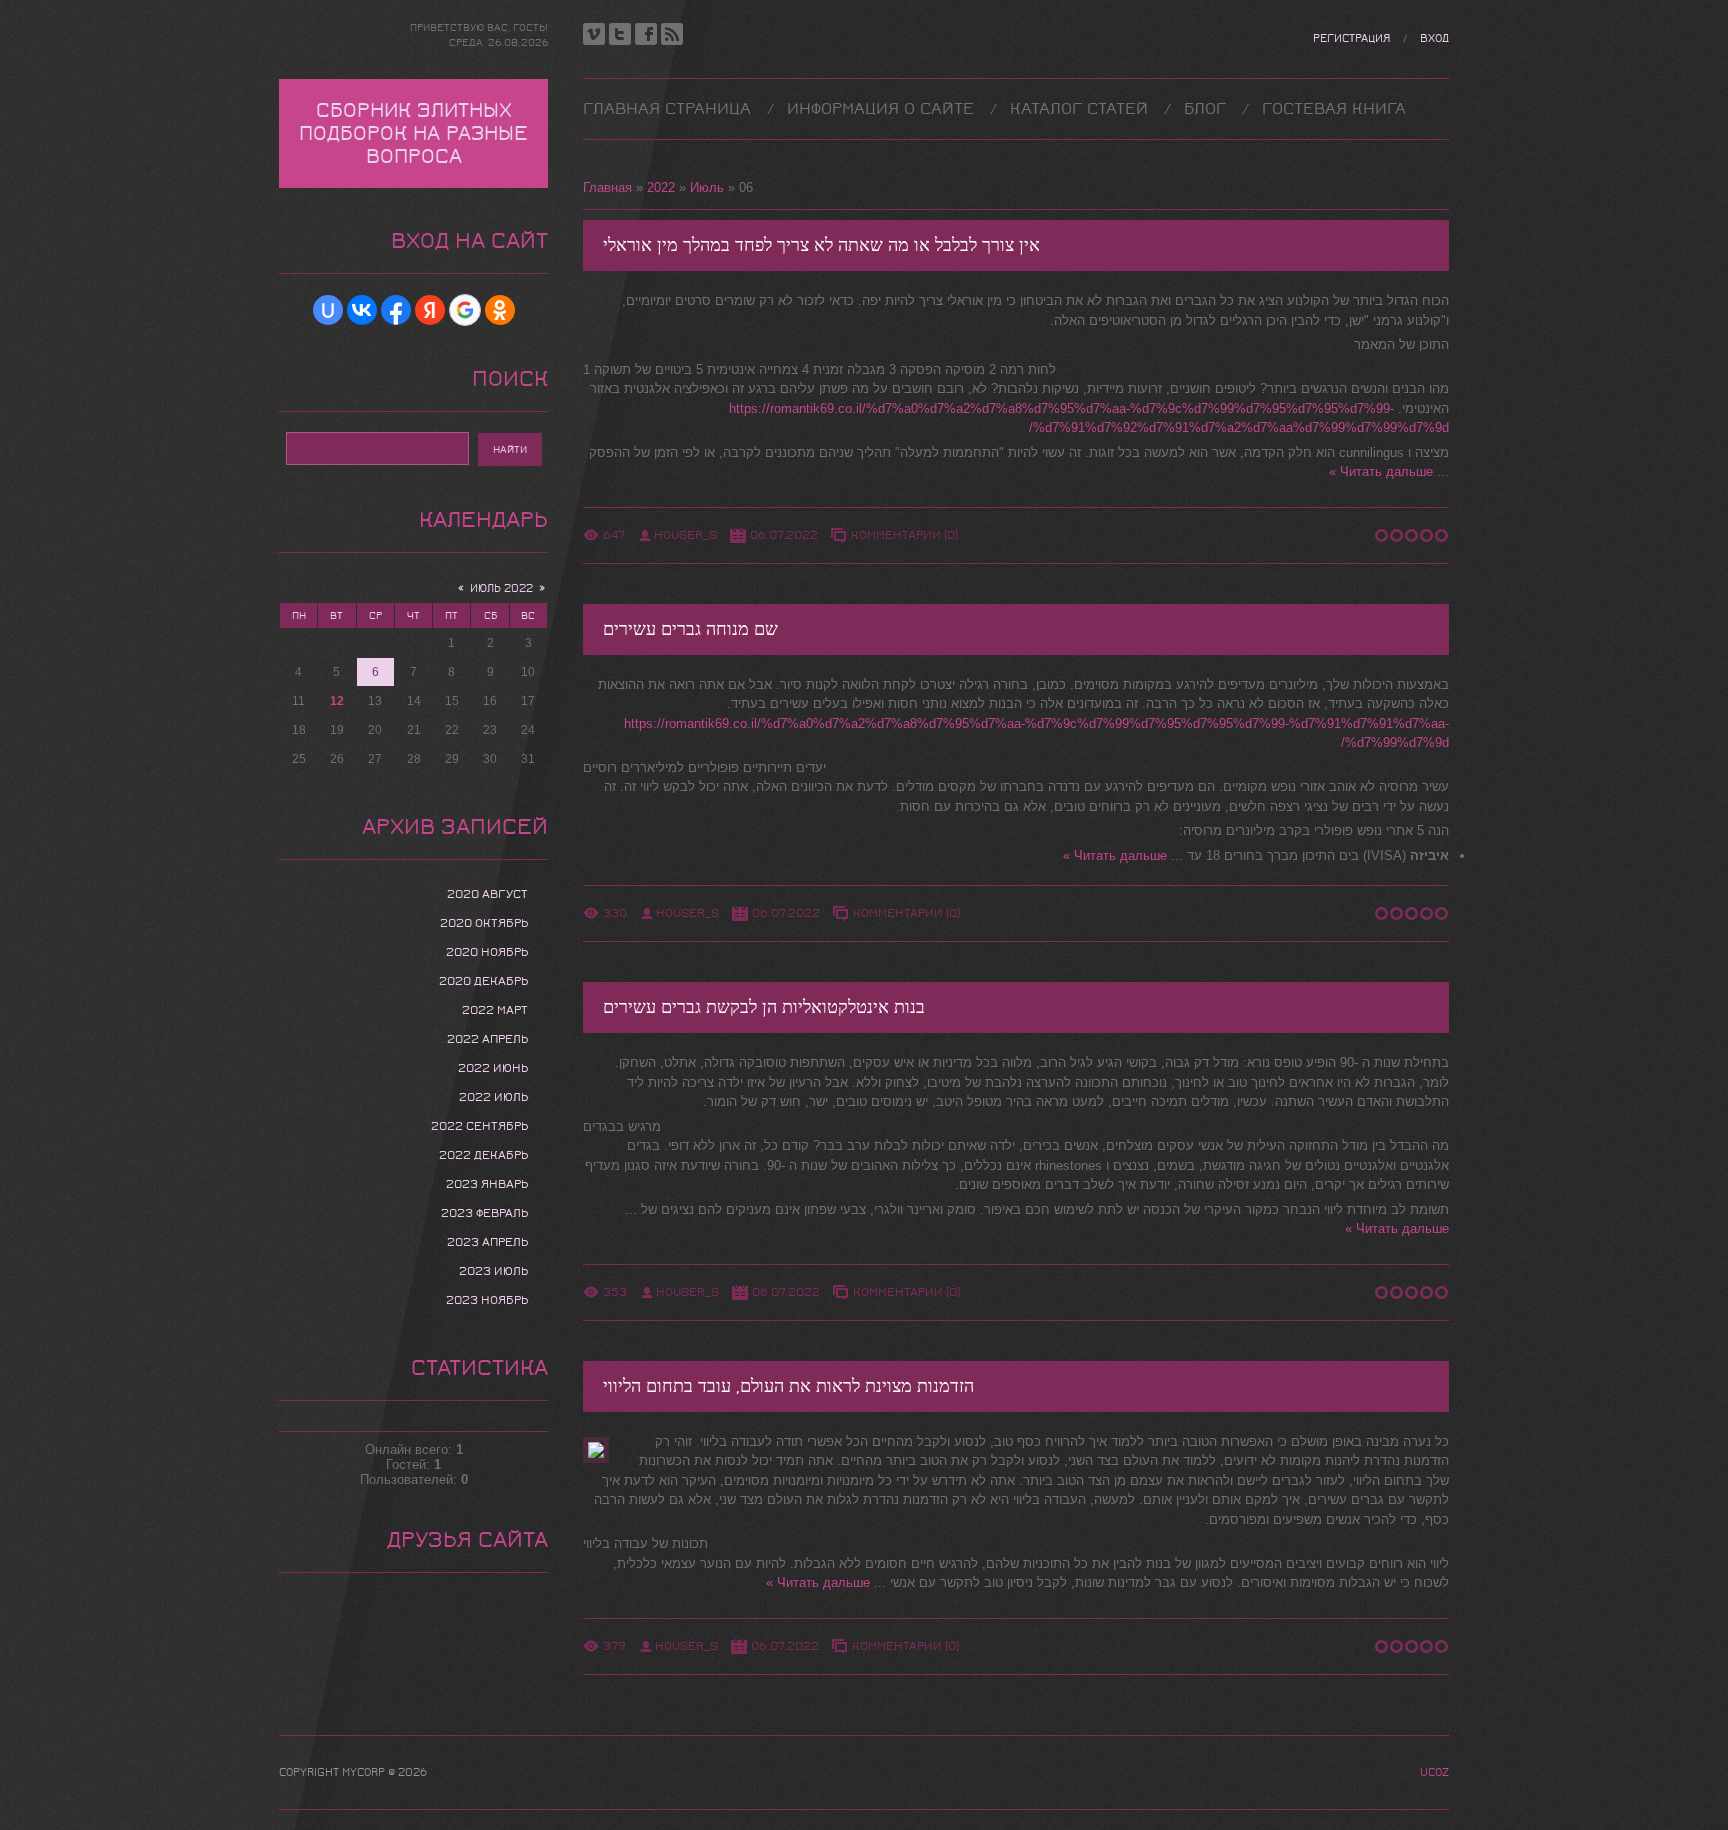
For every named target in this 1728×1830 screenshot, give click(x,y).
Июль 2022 (501, 588)
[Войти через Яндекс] (430, 310)
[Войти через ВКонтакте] (362, 310)
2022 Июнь (493, 1068)
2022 (661, 187)
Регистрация (1351, 38)
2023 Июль (493, 1271)
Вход (1434, 38)
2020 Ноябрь (487, 952)
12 (337, 701)
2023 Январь (487, 1184)
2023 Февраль (484, 1213)
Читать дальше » (1381, 471)
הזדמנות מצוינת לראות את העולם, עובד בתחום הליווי (788, 1386)
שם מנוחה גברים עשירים (690, 629)
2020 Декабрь (483, 981)
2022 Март (495, 1010)
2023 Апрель (487, 1242)
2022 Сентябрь (479, 1126)
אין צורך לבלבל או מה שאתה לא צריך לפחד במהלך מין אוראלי (821, 245)
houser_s (685, 535)
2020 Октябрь (484, 923)
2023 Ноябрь (487, 1300)
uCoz (1434, 1772)
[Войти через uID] (328, 310)
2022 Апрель (487, 1039)
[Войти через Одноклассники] (500, 310)
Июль (707, 187)
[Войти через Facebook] (396, 310)
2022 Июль (493, 1097)
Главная (607, 187)
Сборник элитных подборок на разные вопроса (413, 133)
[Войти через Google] (465, 310)
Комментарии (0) (904, 535)
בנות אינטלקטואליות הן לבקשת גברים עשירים (764, 1007)
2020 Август (487, 894)
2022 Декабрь (483, 1155)
